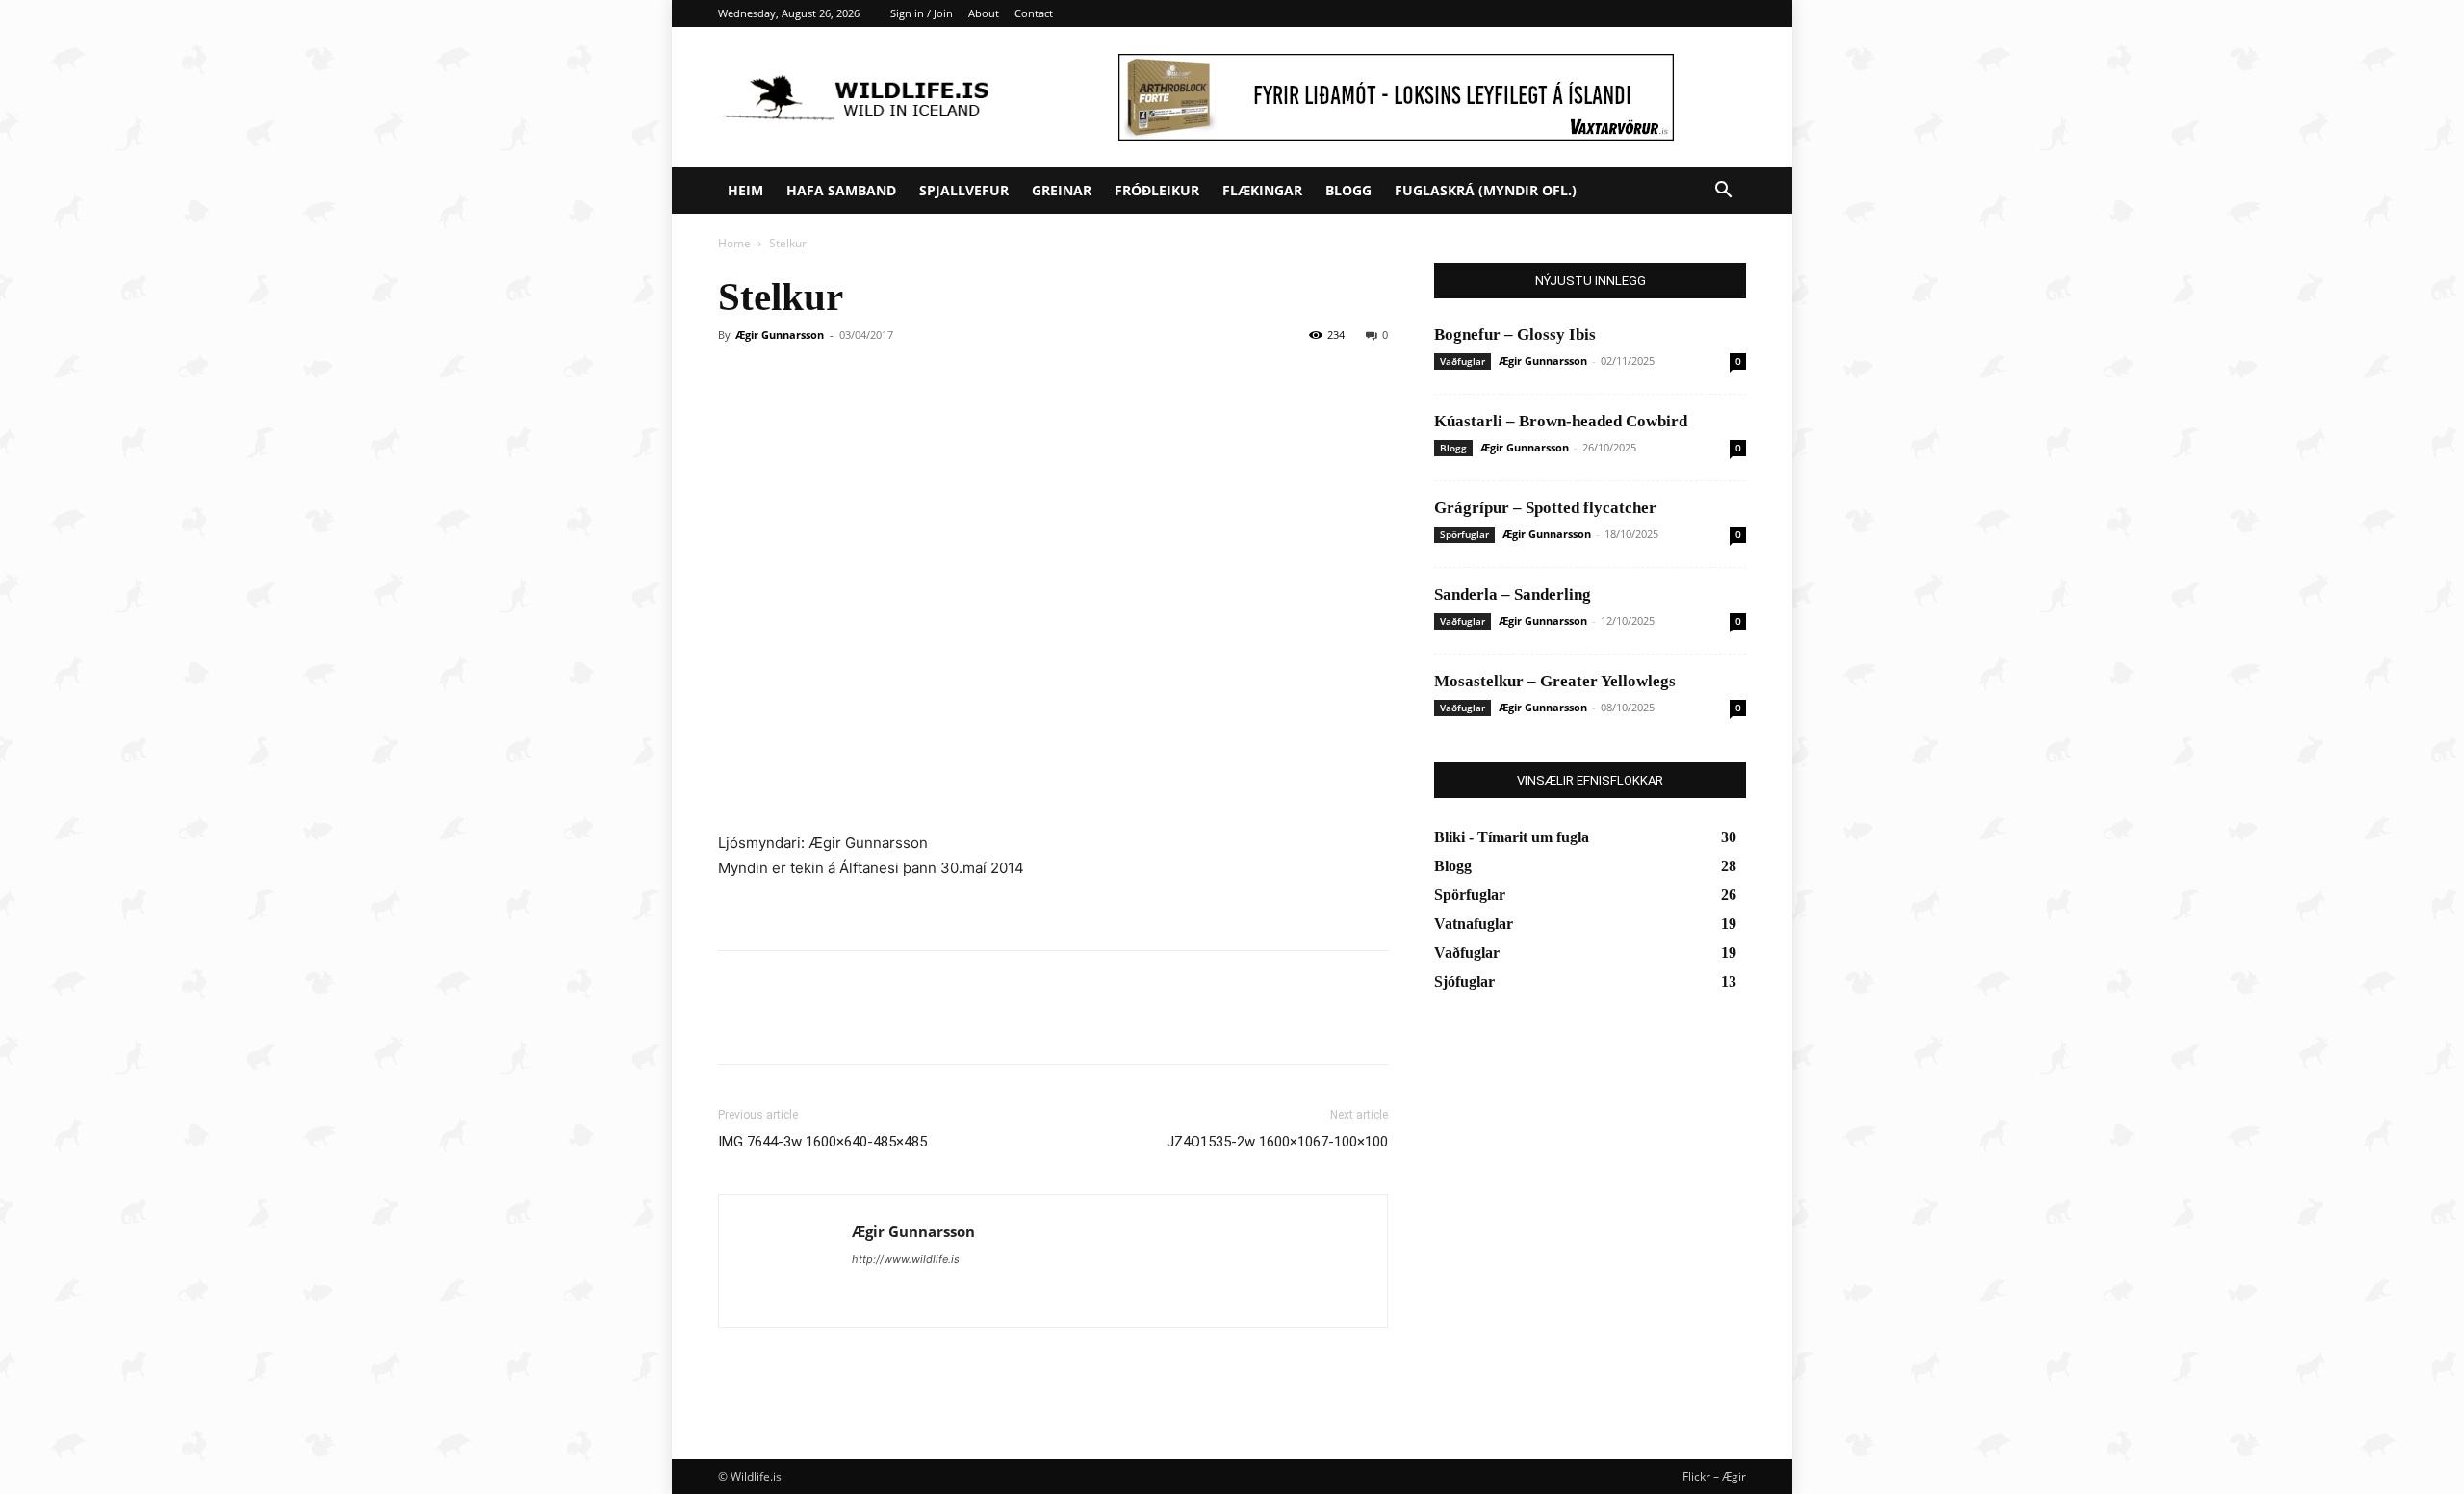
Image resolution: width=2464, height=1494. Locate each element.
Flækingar (1262, 190)
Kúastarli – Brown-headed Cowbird (1561, 421)
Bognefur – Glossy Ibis (1515, 335)
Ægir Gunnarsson (780, 335)
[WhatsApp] (870, 1024)
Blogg (1348, 190)
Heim (745, 190)
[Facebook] (737, 1024)
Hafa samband (841, 190)
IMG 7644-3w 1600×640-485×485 (822, 1142)
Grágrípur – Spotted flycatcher (1545, 508)
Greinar (1062, 190)
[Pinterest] (826, 1024)
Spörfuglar (1464, 534)
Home (734, 243)
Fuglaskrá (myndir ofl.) (1486, 190)
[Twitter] (782, 1024)
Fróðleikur (1157, 190)
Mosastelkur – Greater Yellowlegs (1555, 681)
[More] (915, 1024)
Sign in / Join (922, 13)
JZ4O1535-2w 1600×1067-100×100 (1277, 1142)
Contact (1034, 13)
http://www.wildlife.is (906, 1259)
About (984, 13)
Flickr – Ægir (1714, 1476)
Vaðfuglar (1463, 361)
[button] (1723, 192)
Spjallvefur (964, 190)
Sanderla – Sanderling (1513, 594)
